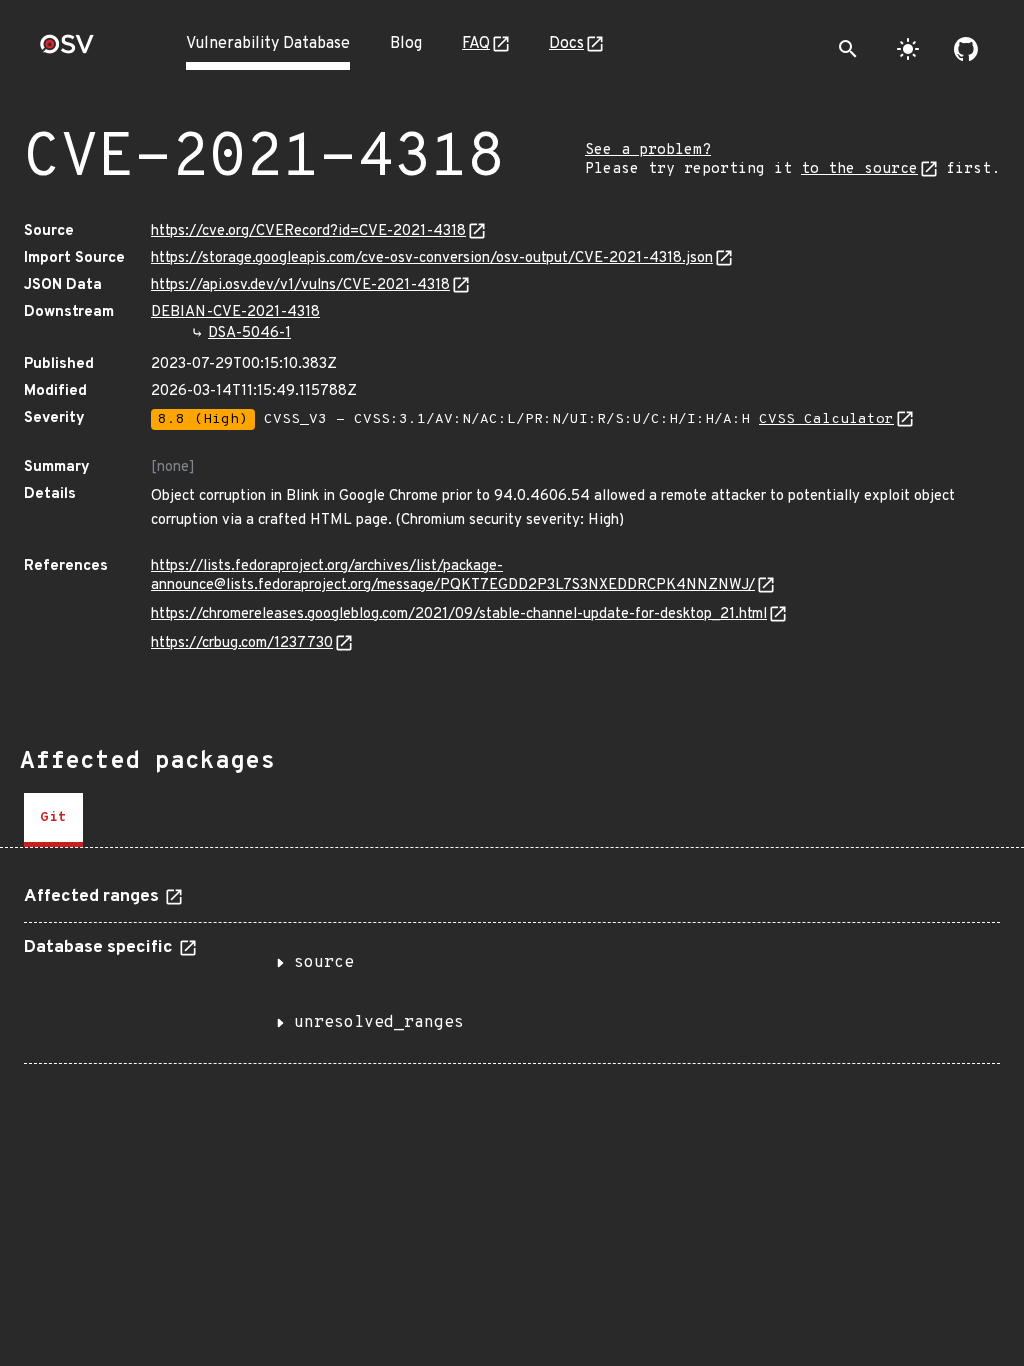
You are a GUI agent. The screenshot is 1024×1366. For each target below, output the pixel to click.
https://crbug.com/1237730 (242, 643)
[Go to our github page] (966, 49)
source (324, 963)
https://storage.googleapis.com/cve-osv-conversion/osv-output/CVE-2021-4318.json (432, 258)
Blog (406, 44)
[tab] (53, 820)
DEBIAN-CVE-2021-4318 (235, 312)
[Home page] (67, 50)
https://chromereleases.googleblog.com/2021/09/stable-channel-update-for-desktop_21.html (459, 614)
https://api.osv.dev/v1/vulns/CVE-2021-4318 (300, 285)
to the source (859, 169)
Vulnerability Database (268, 44)
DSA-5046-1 (249, 333)
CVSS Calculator (826, 419)
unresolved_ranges (379, 1023)
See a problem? (648, 150)
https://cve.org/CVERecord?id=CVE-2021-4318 (308, 231)
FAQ (476, 44)
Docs (566, 44)
